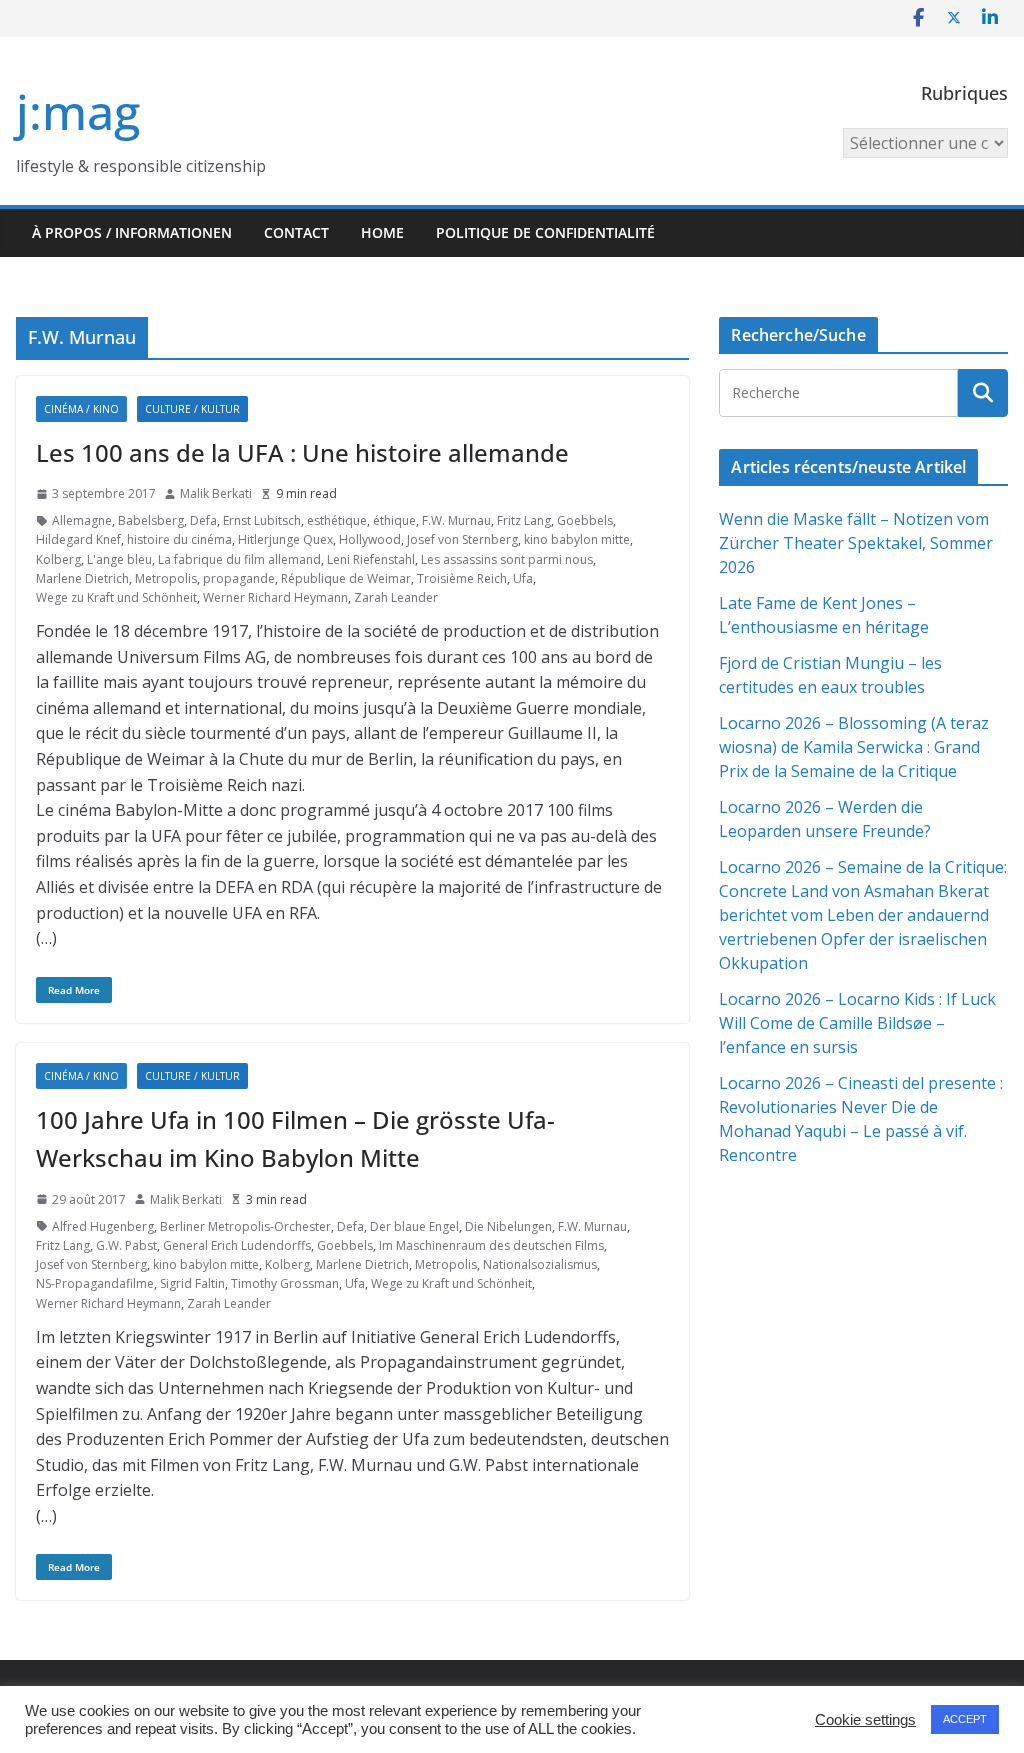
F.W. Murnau (456, 520)
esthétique (337, 520)
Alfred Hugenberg (103, 1226)
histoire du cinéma (179, 539)
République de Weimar (346, 578)
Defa (203, 520)
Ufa (523, 578)
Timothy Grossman (285, 1283)
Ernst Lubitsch (262, 520)
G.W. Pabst (126, 1245)
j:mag (78, 111)
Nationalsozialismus (540, 1264)
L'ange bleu (119, 559)
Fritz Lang (524, 520)
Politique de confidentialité (545, 232)
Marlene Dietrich (82, 578)
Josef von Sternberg (462, 539)
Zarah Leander (396, 597)
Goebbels (585, 520)
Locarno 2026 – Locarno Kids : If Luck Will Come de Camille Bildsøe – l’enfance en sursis (857, 1023)
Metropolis (166, 578)
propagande (239, 578)
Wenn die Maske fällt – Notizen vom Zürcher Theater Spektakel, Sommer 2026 (856, 543)
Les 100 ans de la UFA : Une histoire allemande (302, 452)
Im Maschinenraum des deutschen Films (491, 1245)
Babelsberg (151, 520)
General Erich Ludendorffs (237, 1245)
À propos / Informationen (132, 232)
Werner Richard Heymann (275, 597)
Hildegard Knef (78, 539)
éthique (394, 520)
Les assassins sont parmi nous (507, 559)
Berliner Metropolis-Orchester (245, 1226)
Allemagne (82, 520)
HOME (382, 232)
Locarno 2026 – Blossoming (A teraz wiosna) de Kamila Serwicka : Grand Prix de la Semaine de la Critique (854, 747)
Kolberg (58, 559)
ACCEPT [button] (965, 1719)
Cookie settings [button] (865, 1720)
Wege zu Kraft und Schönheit (116, 597)
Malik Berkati (216, 493)
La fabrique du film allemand (239, 559)
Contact (296, 232)
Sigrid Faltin (192, 1283)
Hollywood (370, 539)
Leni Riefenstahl (371, 559)
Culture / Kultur (192, 409)
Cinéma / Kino (81, 409)
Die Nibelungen (508, 1226)
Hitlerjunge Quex (285, 539)
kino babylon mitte (577, 539)
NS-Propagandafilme (95, 1283)
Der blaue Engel (414, 1226)
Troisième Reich (462, 578)
